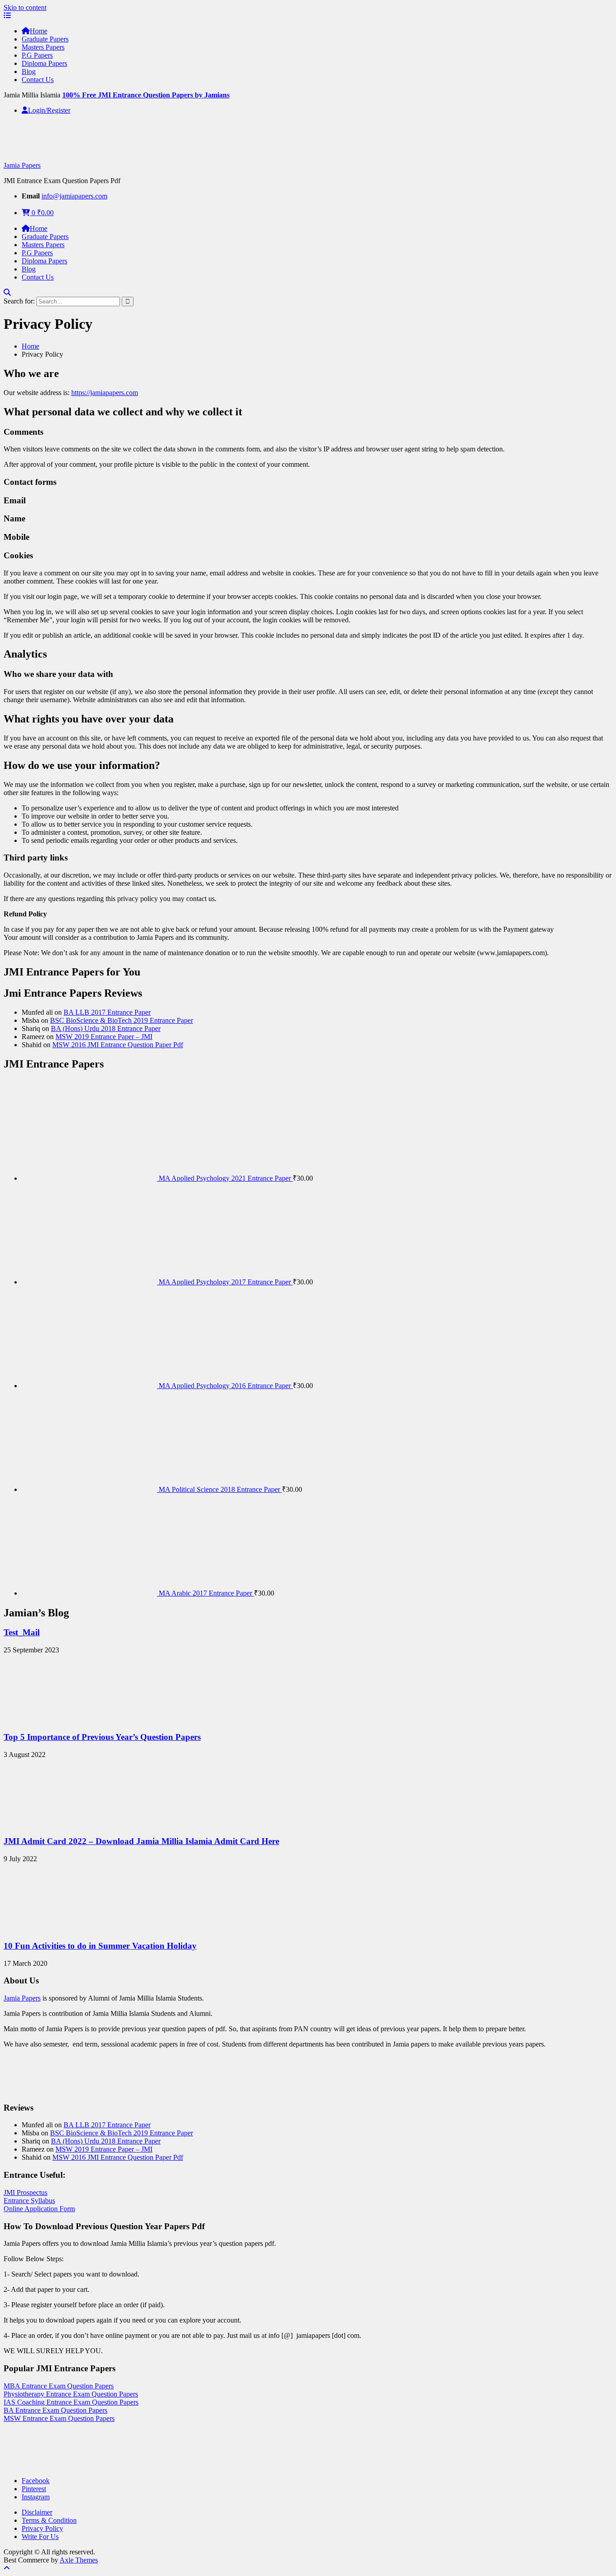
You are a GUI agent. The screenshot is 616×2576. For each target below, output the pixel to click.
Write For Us (40, 2537)
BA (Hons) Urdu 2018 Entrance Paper (106, 1028)
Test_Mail (22, 1632)
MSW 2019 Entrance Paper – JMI (104, 1037)
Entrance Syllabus (29, 2201)
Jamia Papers (22, 165)
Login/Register (49, 110)
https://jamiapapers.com (105, 393)
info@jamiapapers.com (74, 196)
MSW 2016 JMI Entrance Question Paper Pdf (118, 1045)
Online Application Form (39, 2209)
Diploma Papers (44, 63)
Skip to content (25, 7)
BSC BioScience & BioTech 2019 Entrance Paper (122, 1020)
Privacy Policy (42, 2528)
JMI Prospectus (25, 2192)
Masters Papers (43, 47)
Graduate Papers (45, 39)
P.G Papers (37, 55)
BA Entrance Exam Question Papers (55, 2410)
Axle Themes (79, 2560)
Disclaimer (37, 2512)
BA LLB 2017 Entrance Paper (107, 1012)
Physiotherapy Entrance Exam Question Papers (71, 2394)
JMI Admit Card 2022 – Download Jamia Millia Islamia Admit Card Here (141, 1841)
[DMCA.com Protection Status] (26, 2465)
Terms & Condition (49, 2520)
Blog (29, 71)
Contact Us (38, 80)
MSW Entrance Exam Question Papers (59, 2418)
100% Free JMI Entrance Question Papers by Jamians (146, 95)
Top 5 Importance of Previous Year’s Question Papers (102, 1737)
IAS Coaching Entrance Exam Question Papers (71, 2402)
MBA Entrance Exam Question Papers (59, 2386)
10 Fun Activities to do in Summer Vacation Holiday (100, 1946)
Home (39, 31)
